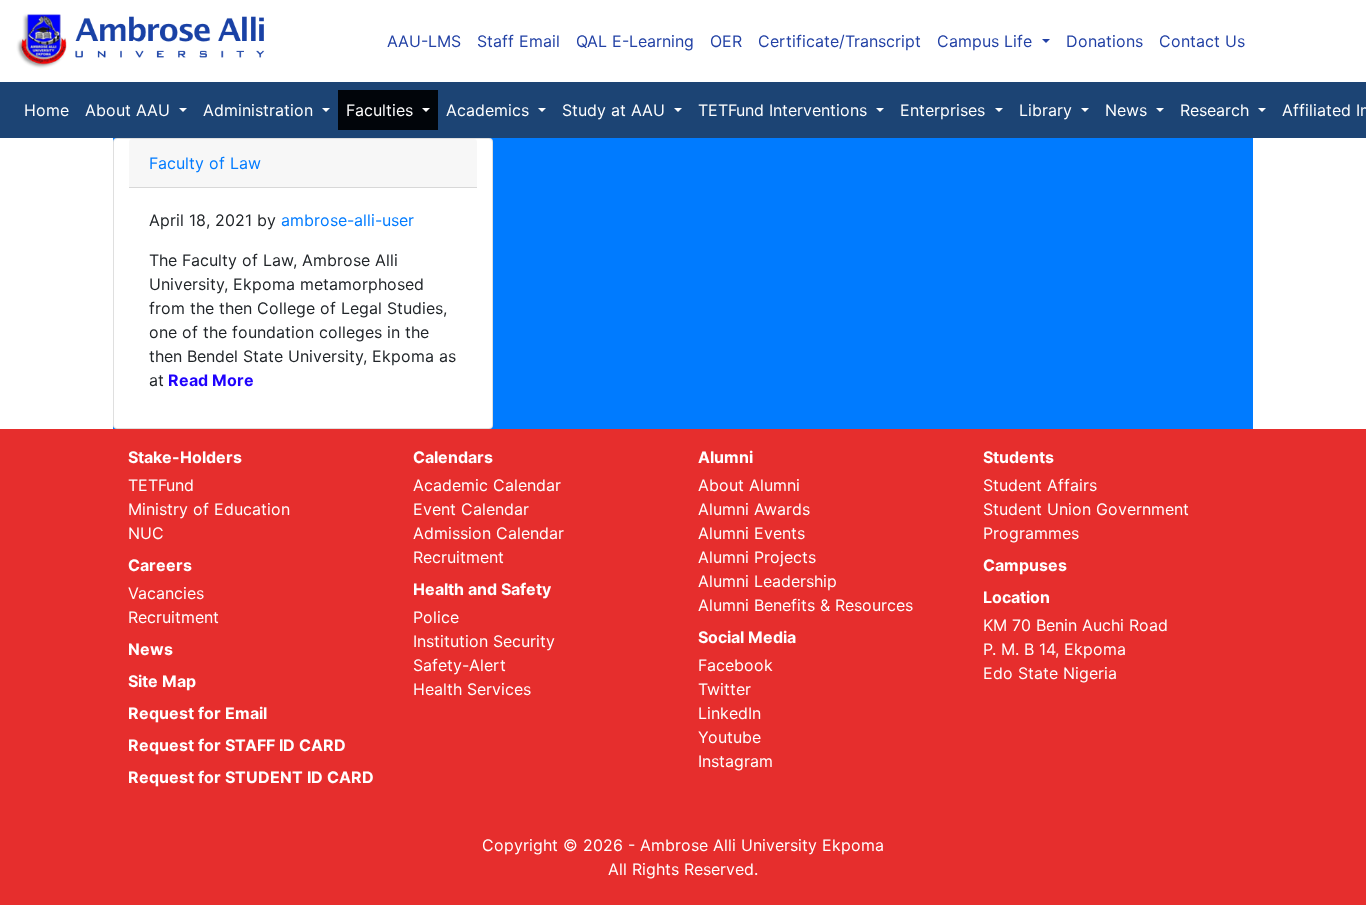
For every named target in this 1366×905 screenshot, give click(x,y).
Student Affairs (1040, 485)
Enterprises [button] (945, 110)
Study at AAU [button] (616, 110)
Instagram (735, 761)
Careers (160, 565)
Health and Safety (482, 589)
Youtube (729, 737)
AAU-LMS (424, 41)
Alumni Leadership (767, 581)
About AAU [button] (130, 110)
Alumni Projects (757, 557)
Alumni (725, 457)
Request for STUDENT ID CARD (251, 777)
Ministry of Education (209, 509)
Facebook (735, 665)
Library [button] (1048, 110)
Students (1018, 457)
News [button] (1128, 110)
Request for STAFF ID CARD (237, 745)
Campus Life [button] (987, 41)
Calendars (453, 457)
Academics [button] (490, 110)
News (150, 649)
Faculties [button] (382, 110)
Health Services (472, 689)
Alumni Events (751, 533)
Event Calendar (471, 509)
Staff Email (518, 41)
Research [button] (1217, 110)
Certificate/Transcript (839, 41)
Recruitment (173, 617)
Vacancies (166, 593)
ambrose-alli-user (347, 220)
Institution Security (484, 641)
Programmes (1031, 533)
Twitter (724, 689)
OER (726, 41)
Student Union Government (1086, 509)
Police (436, 617)
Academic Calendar (487, 485)
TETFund (161, 485)
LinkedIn (729, 713)
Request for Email (197, 713)
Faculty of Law (205, 163)
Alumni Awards (754, 509)
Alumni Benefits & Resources (805, 605)
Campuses (1025, 565)
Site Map (162, 681)
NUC (146, 533)
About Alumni (749, 485)
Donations (1104, 41)
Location (1016, 597)
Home (50, 110)
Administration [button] (260, 110)
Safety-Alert (459, 665)
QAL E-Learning (635, 41)
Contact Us (1202, 41)
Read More (209, 380)
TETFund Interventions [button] (785, 110)
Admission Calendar (488, 533)
